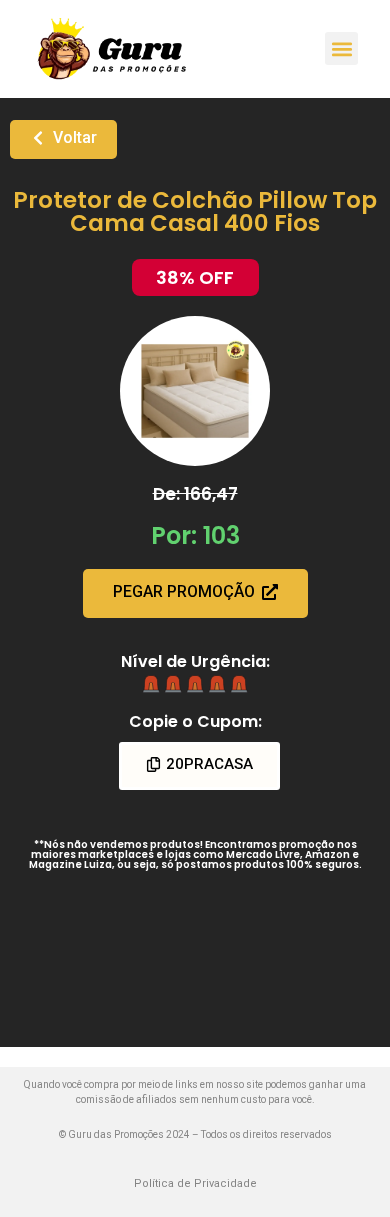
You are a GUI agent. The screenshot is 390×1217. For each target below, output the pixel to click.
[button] (341, 48)
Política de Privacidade (195, 1183)
